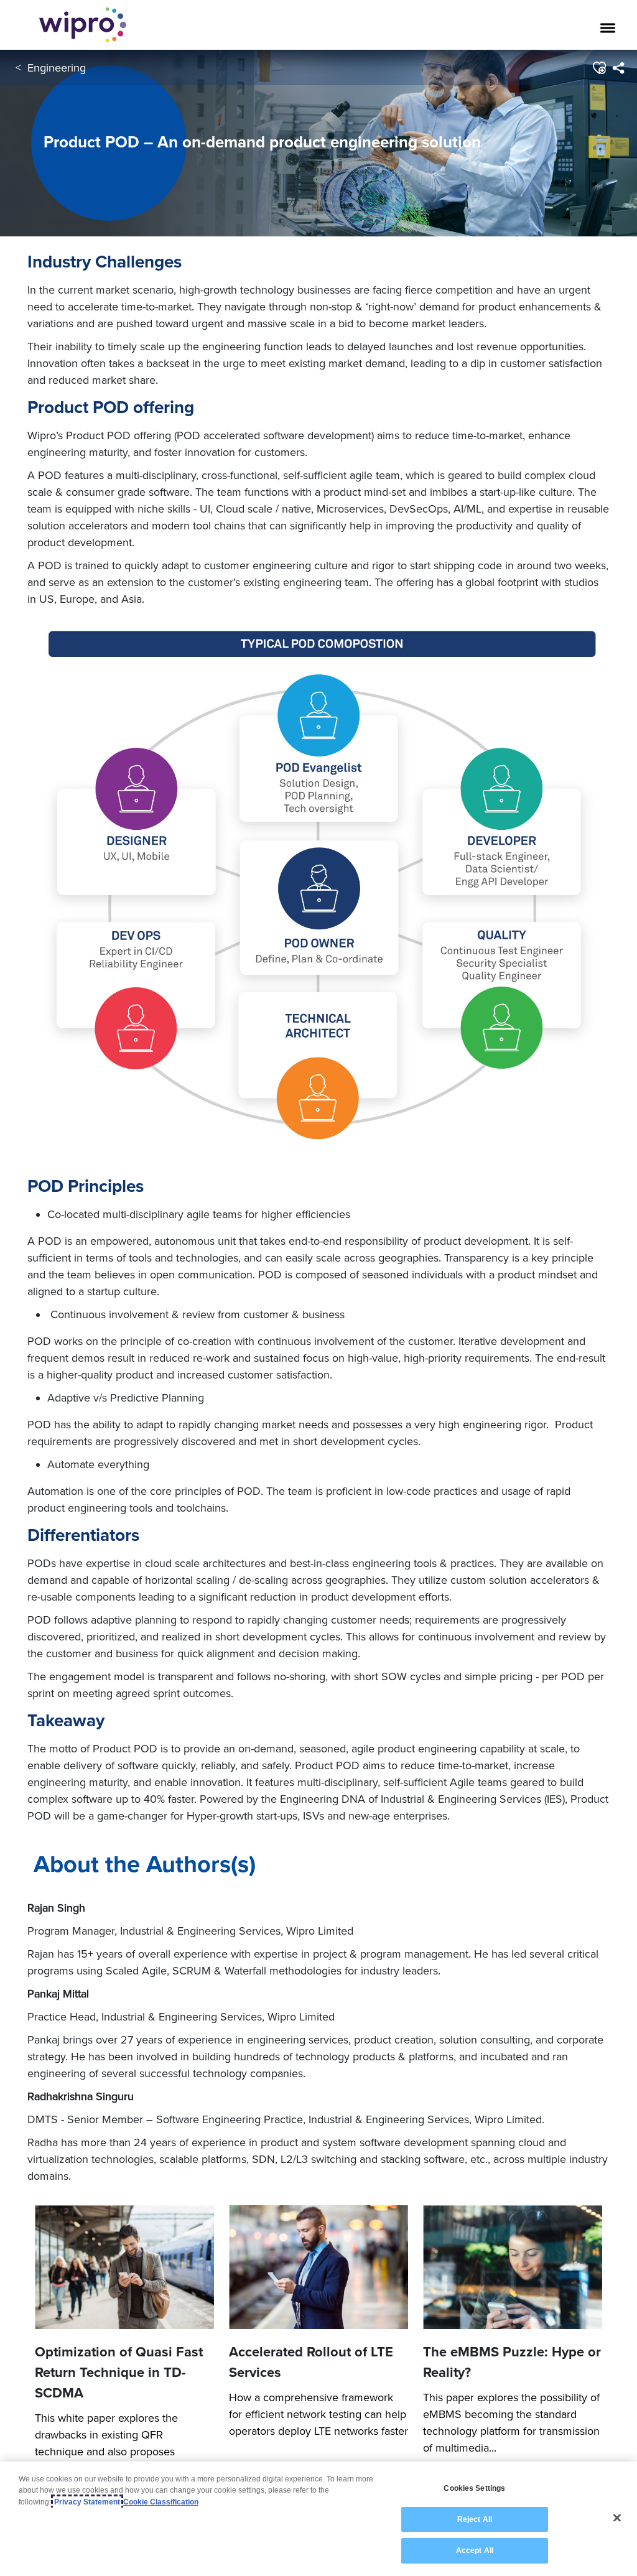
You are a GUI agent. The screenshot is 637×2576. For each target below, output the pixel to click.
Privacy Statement (87, 2502)
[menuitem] (618, 68)
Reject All (475, 2519)
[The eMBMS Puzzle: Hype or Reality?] (513, 2267)
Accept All (475, 2550)
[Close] (617, 2518)
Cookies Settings (474, 2488)
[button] (599, 68)
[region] (318, 2519)
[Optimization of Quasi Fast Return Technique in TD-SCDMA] (124, 2267)
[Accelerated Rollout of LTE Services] (318, 2267)
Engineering (57, 67)
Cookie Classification (161, 2502)
